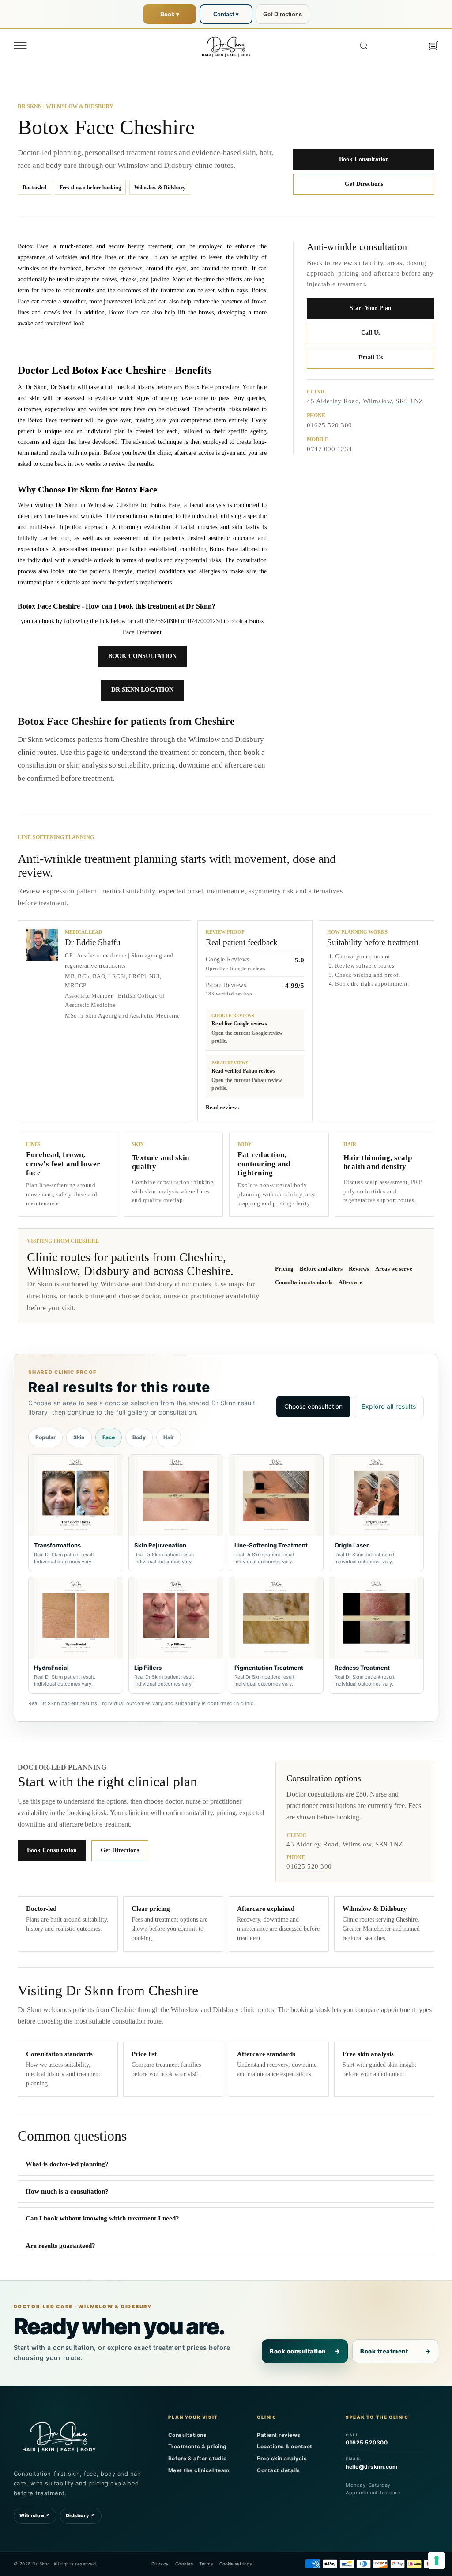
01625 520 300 (330, 425)
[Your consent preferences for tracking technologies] (437, 2561)
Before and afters (321, 1269)
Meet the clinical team (199, 2470)
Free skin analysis (282, 2458)
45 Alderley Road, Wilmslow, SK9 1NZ (365, 401)
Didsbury (81, 2515)
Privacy (160, 2564)
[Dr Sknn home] (59, 2436)
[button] (20, 45)
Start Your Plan (371, 308)
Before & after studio (198, 2458)
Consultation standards (304, 1282)
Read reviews (222, 1107)
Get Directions (282, 14)
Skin (79, 1437)
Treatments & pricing (198, 2446)
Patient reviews (279, 2435)
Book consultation (305, 2351)
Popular (45, 1437)
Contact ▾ (226, 14)
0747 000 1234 (330, 449)
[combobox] (389, 45)
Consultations (188, 2435)
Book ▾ (170, 14)
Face (109, 1437)
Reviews (359, 1269)
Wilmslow (35, 2515)
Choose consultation (313, 1406)
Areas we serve (394, 1269)
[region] (226, 1574)
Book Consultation (364, 159)
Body (139, 1437)
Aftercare (350, 1282)
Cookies (184, 2564)
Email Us (371, 357)
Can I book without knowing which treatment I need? (102, 2218)
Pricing (284, 1269)
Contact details (279, 2470)
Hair (169, 1437)
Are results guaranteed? (60, 2246)
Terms (206, 2564)
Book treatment (395, 2351)
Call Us (371, 333)
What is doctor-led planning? (67, 2164)
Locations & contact (285, 2446)
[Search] (364, 45)
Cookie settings (235, 2564)
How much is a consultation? (67, 2191)
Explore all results (389, 1406)
